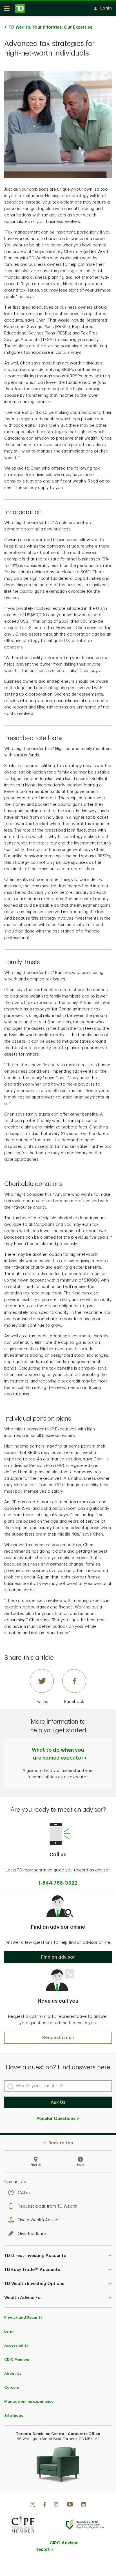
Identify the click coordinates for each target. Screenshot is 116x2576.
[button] (58, 1957)
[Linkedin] (83, 2505)
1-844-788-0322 (58, 1883)
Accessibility (16, 2345)
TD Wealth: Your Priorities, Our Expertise (50, 27)
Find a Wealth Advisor (39, 2220)
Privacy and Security (23, 2317)
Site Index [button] (14, 2415)
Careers (12, 2387)
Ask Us (58, 2102)
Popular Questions (57, 2119)
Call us (24, 2193)
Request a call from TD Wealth (47, 2206)
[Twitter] (33, 2505)
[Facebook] (44, 2505)
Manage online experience (29, 2401)
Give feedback (32, 2234)
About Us (13, 2373)
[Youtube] (70, 2505)
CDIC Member (17, 2359)
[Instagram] (56, 2505)
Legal (9, 2331)
